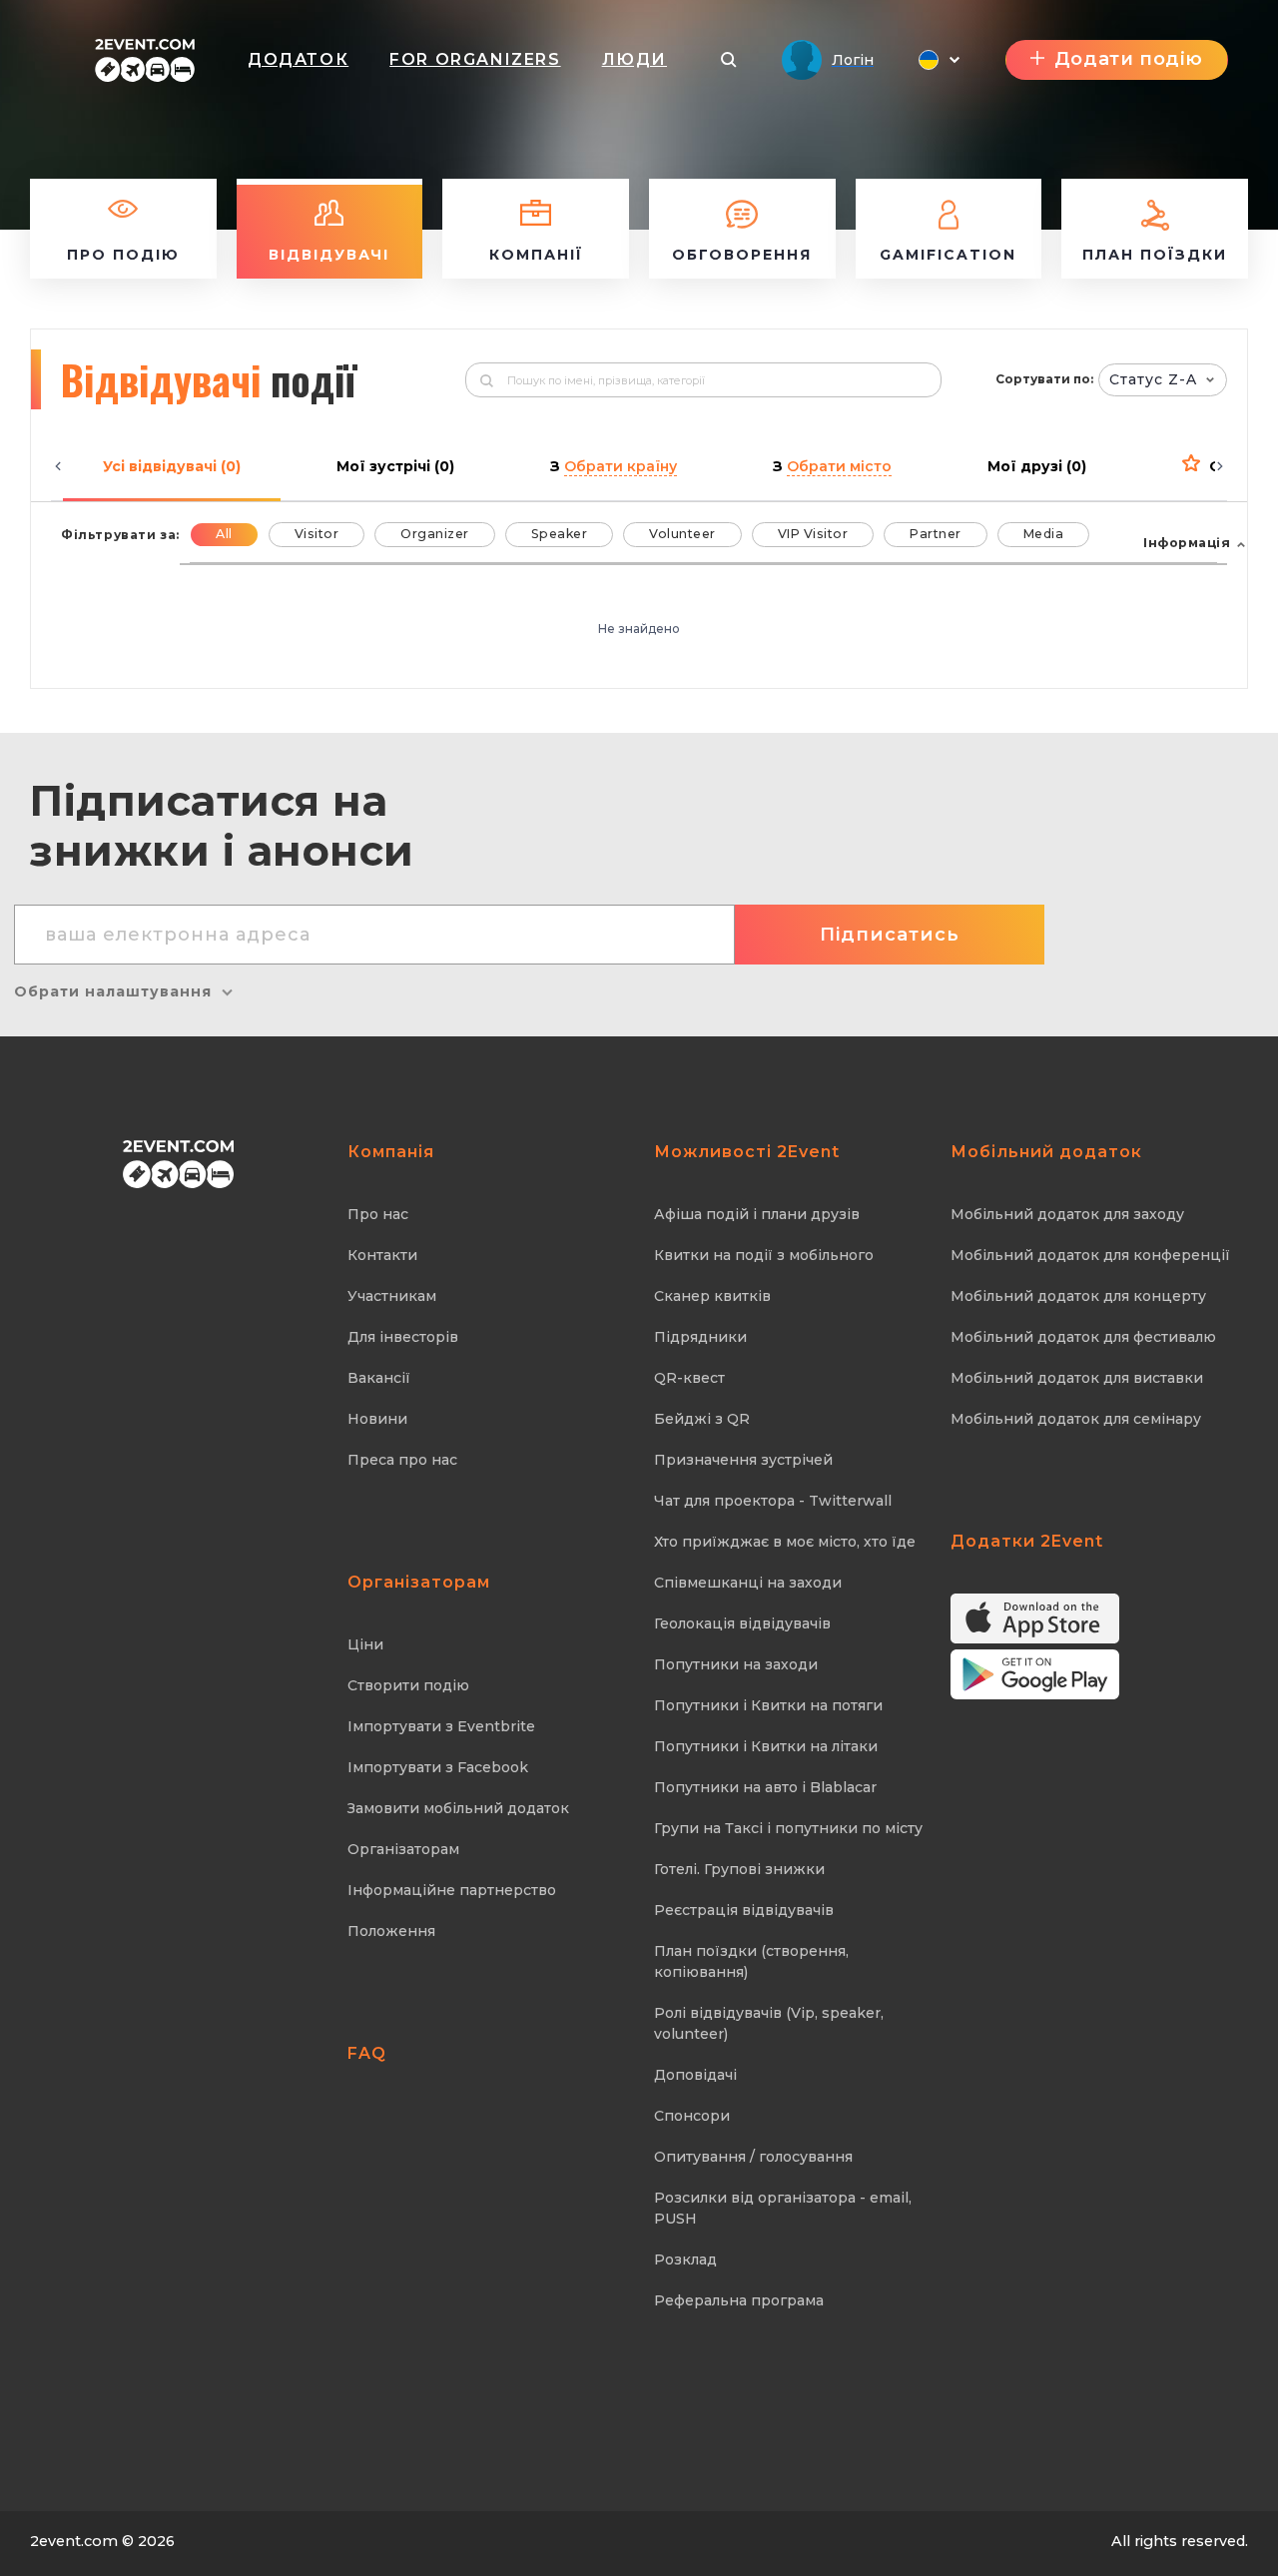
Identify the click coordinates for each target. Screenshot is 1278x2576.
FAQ (367, 2053)
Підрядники (700, 1337)
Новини (377, 1419)
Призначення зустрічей (743, 1460)
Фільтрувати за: (120, 535)
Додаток (298, 59)
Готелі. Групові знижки (739, 1869)
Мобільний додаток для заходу (1067, 1214)
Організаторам (403, 1849)
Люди (635, 59)
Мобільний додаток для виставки (1077, 1378)
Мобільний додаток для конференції (1090, 1255)
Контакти (382, 1255)
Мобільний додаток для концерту (1078, 1296)
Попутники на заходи (736, 1664)
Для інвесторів (403, 1337)
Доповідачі (695, 2075)
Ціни (365, 1644)
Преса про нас (402, 1460)
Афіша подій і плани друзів (757, 1214)
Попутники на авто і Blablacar (765, 1787)
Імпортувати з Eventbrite (441, 1726)
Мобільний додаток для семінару (1076, 1419)
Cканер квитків (712, 1296)
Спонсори (692, 2116)
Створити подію (408, 1685)
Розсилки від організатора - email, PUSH (783, 2208)
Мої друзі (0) (1037, 466)
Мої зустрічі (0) (395, 466)
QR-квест (689, 1378)
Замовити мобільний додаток (458, 1808)
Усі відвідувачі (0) (172, 466)
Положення (391, 1931)
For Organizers (475, 59)
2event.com (74, 2541)
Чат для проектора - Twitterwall (773, 1501)
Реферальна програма (739, 2300)
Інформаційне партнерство (452, 1890)
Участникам (392, 1296)
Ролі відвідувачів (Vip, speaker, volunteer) (769, 2023)
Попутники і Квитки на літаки (766, 1746)
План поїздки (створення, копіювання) (751, 1961)
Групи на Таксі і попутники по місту (788, 1828)
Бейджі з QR (702, 1419)
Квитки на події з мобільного (764, 1255)
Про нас (378, 1214)
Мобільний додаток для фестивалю (1083, 1337)
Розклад (685, 2259)
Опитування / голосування (753, 2157)
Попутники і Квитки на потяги (768, 1705)
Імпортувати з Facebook (438, 1767)
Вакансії (379, 1378)
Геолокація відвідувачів (742, 1623)
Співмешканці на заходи (748, 1583)
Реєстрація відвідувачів (744, 1910)
